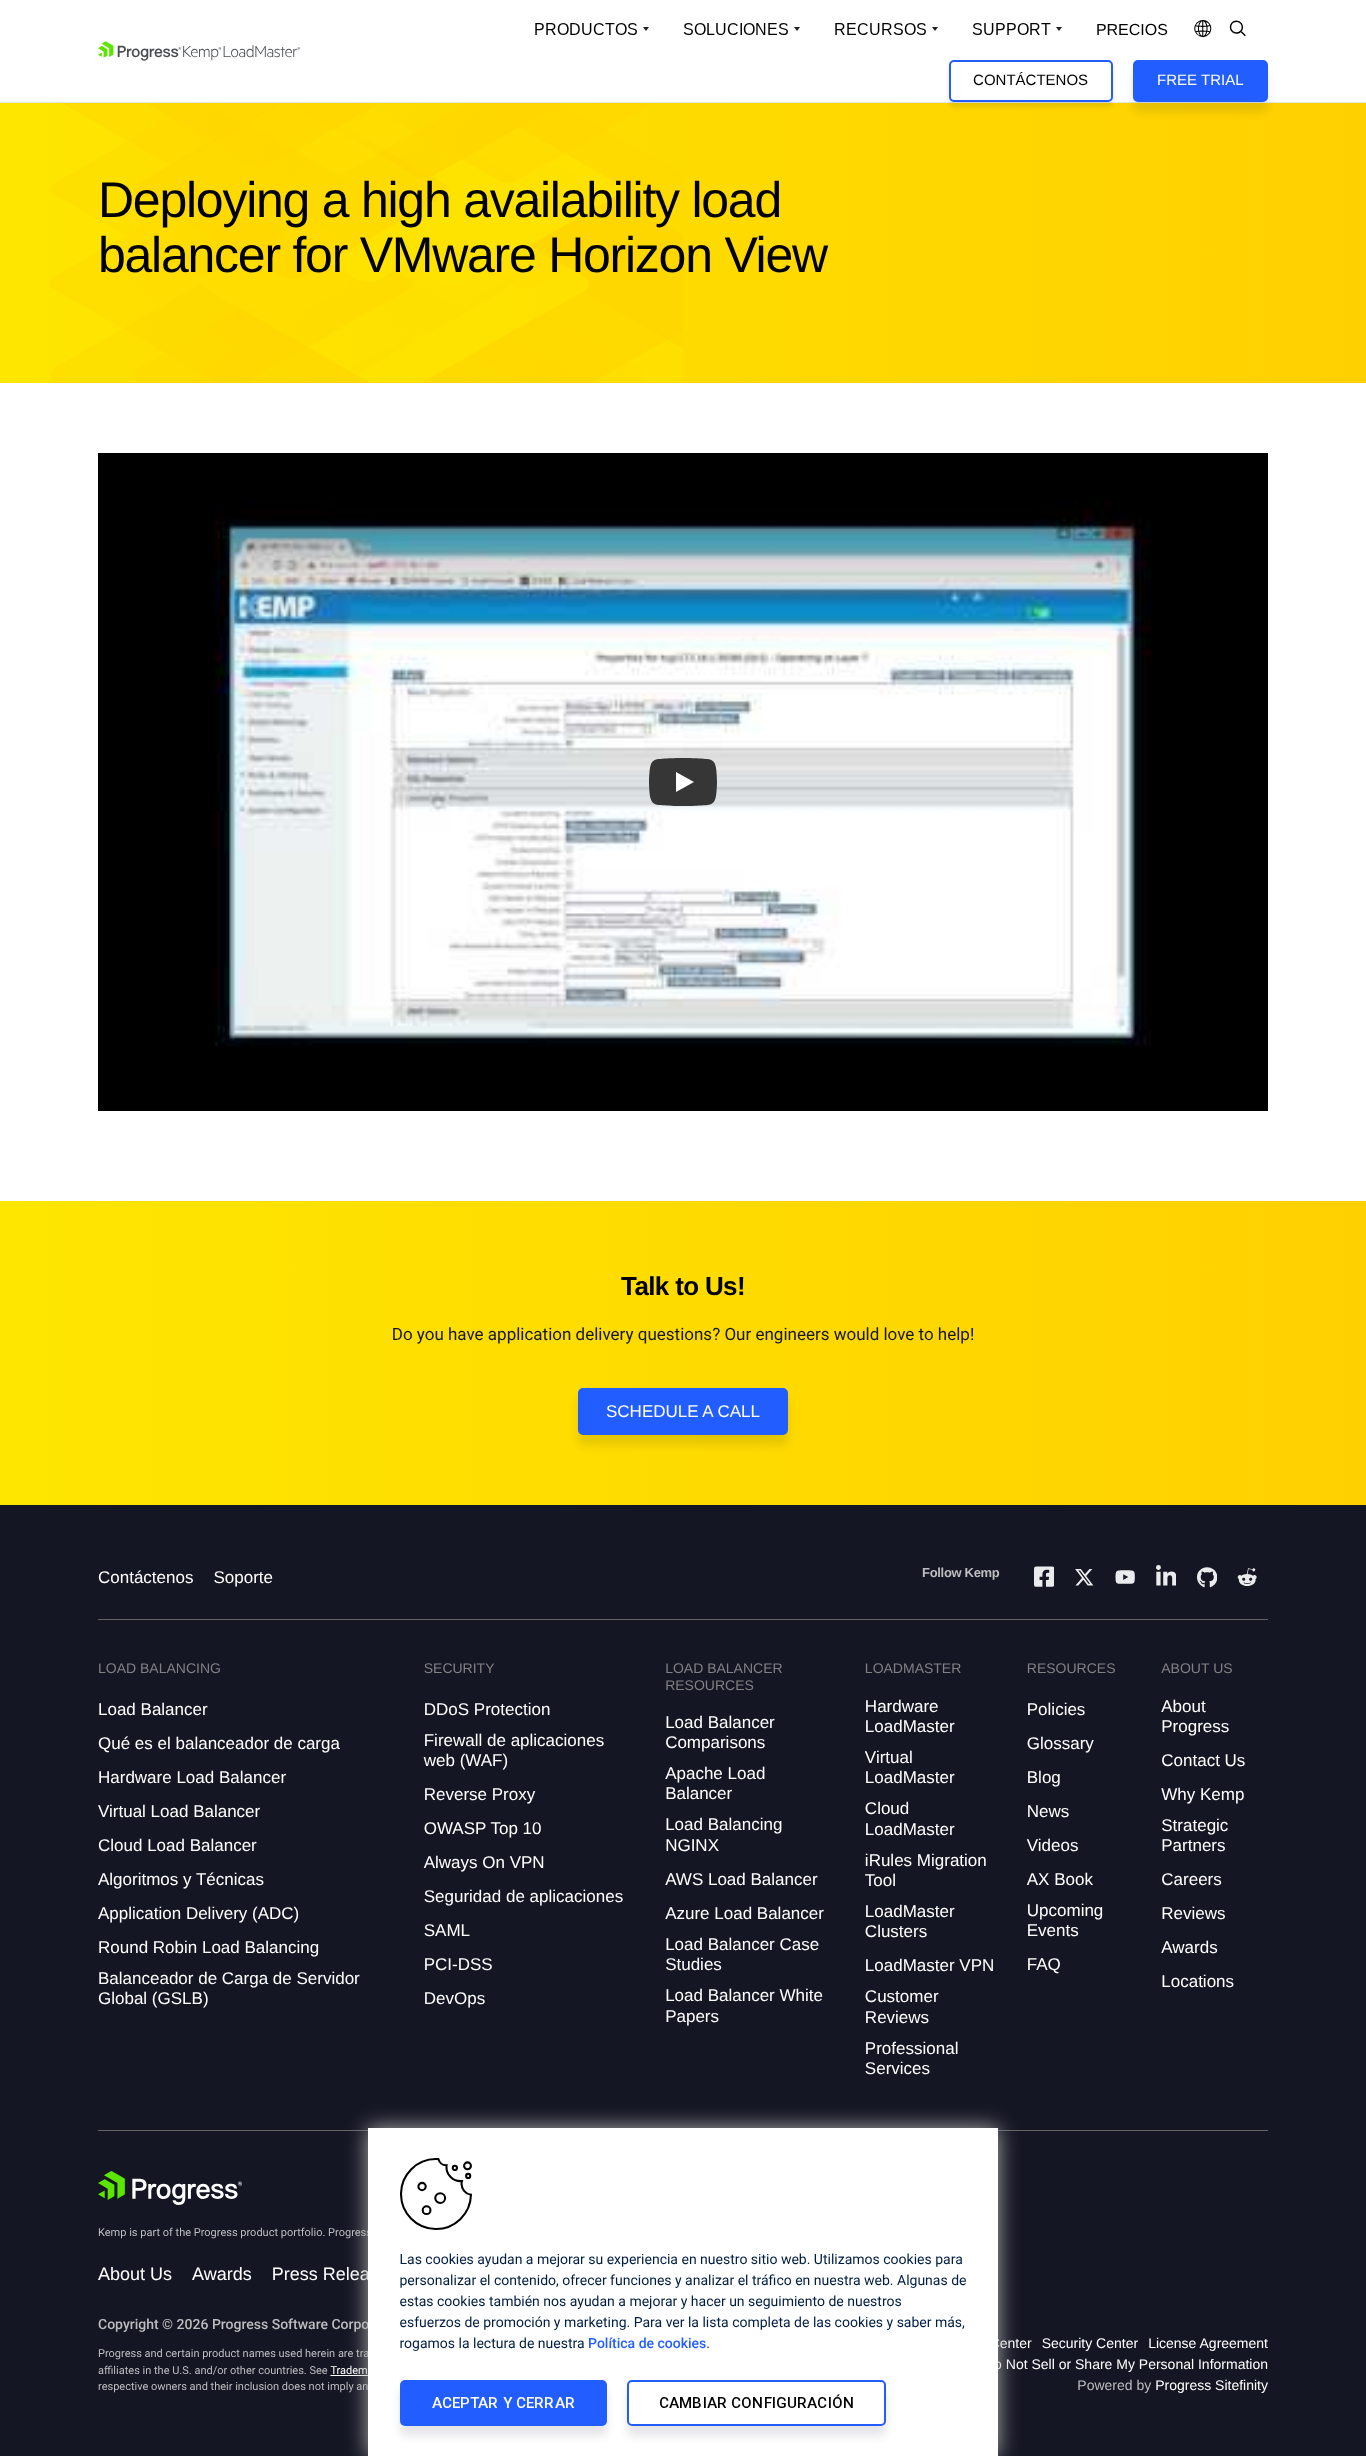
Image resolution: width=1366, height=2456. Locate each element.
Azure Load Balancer (744, 1913)
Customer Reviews (902, 2006)
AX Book (1060, 1879)
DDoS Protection (487, 1709)
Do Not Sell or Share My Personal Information (1126, 2364)
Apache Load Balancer (715, 1783)
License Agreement (1208, 2343)
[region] (683, 2292)
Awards (1189, 1947)
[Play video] (683, 782)
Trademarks (359, 2370)
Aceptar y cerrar (503, 2403)
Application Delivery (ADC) (198, 1913)
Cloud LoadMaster (910, 1818)
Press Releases (335, 2274)
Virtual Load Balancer (179, 1811)
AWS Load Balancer (741, 1879)
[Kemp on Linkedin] (1166, 1579)
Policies (1056, 1709)
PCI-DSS (458, 1964)
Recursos (880, 29)
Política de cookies (647, 2344)
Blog (1044, 1777)
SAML (447, 1930)
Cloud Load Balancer (177, 1845)
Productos (586, 29)
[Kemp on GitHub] (1207, 1580)
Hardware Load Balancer (192, 1777)
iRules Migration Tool (926, 1870)
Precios (1132, 30)
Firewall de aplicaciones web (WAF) (514, 1750)
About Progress (1195, 1716)
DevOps (454, 1998)
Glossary (1060, 1743)
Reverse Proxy (479, 1794)
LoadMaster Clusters (910, 1921)
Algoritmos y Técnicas (181, 1879)
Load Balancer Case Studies (742, 1954)
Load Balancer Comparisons (720, 1732)
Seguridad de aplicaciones (523, 1896)
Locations (1197, 1981)
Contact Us (1203, 1760)
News (1048, 1811)
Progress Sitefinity (1211, 2385)
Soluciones (736, 29)
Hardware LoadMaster (910, 1716)
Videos (1053, 1845)
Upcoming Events (1065, 1920)
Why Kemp (1202, 1794)
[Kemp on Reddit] (1247, 1580)
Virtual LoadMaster (910, 1767)
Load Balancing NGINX (723, 1834)
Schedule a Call (683, 1411)
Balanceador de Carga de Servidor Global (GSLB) (229, 1988)
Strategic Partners (1194, 1835)
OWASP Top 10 (483, 1828)
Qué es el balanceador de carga (219, 1743)
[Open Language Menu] (1203, 30)
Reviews (1193, 1913)
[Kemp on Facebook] (1044, 1579)
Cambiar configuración (756, 2403)
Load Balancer (153, 1709)
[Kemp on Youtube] (1125, 1580)
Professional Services (912, 2058)
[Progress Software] (170, 2188)
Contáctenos (1030, 80)
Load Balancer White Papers (744, 2005)
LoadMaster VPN (929, 1965)
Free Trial (1200, 80)
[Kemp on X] (1084, 1580)
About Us (135, 2274)
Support (1011, 29)
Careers (1191, 1879)
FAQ (1044, 1964)
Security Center (1090, 2343)
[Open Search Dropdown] (1238, 30)
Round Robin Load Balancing (208, 1947)
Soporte (243, 1577)
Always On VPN (484, 1862)
